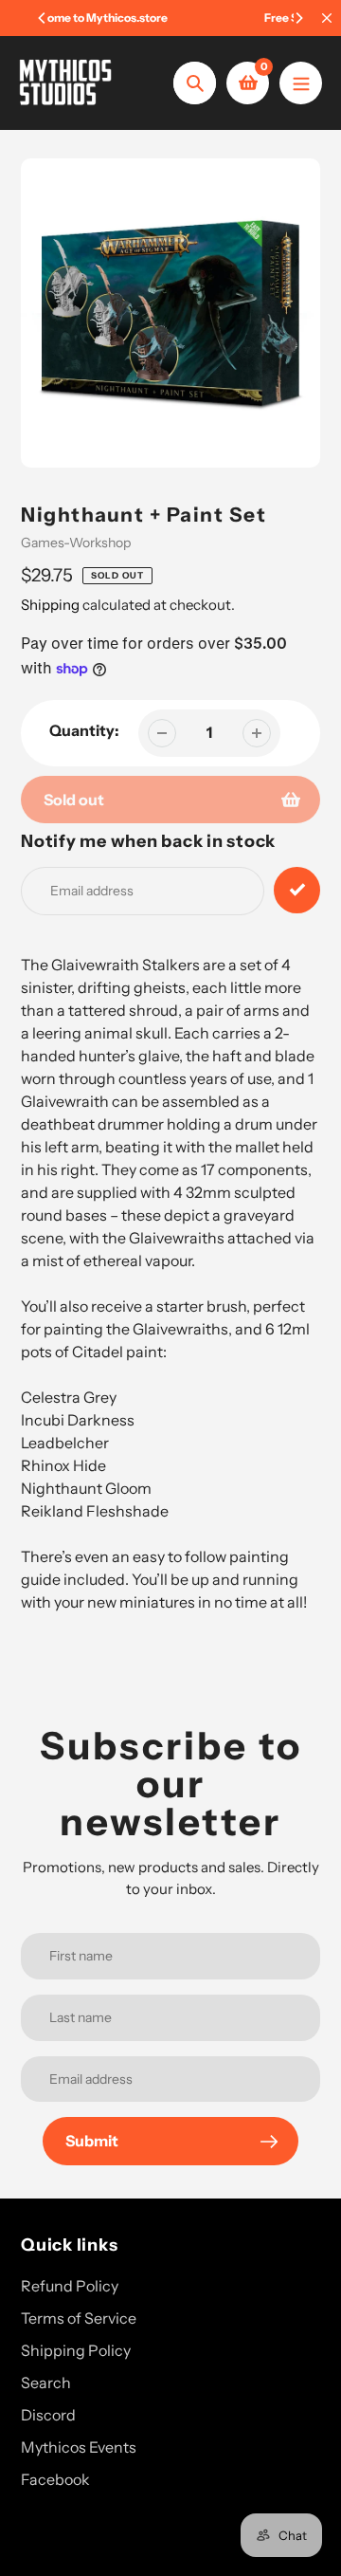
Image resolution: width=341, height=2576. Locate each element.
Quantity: (84, 730)
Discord (48, 2415)
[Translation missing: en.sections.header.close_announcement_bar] (327, 18)
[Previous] (43, 18)
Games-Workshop (76, 543)
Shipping (50, 605)
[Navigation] (301, 83)
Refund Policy (70, 2286)
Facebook (55, 2479)
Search (46, 2383)
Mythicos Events (79, 2447)
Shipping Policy (76, 2350)
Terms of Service (79, 2318)
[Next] (298, 18)
